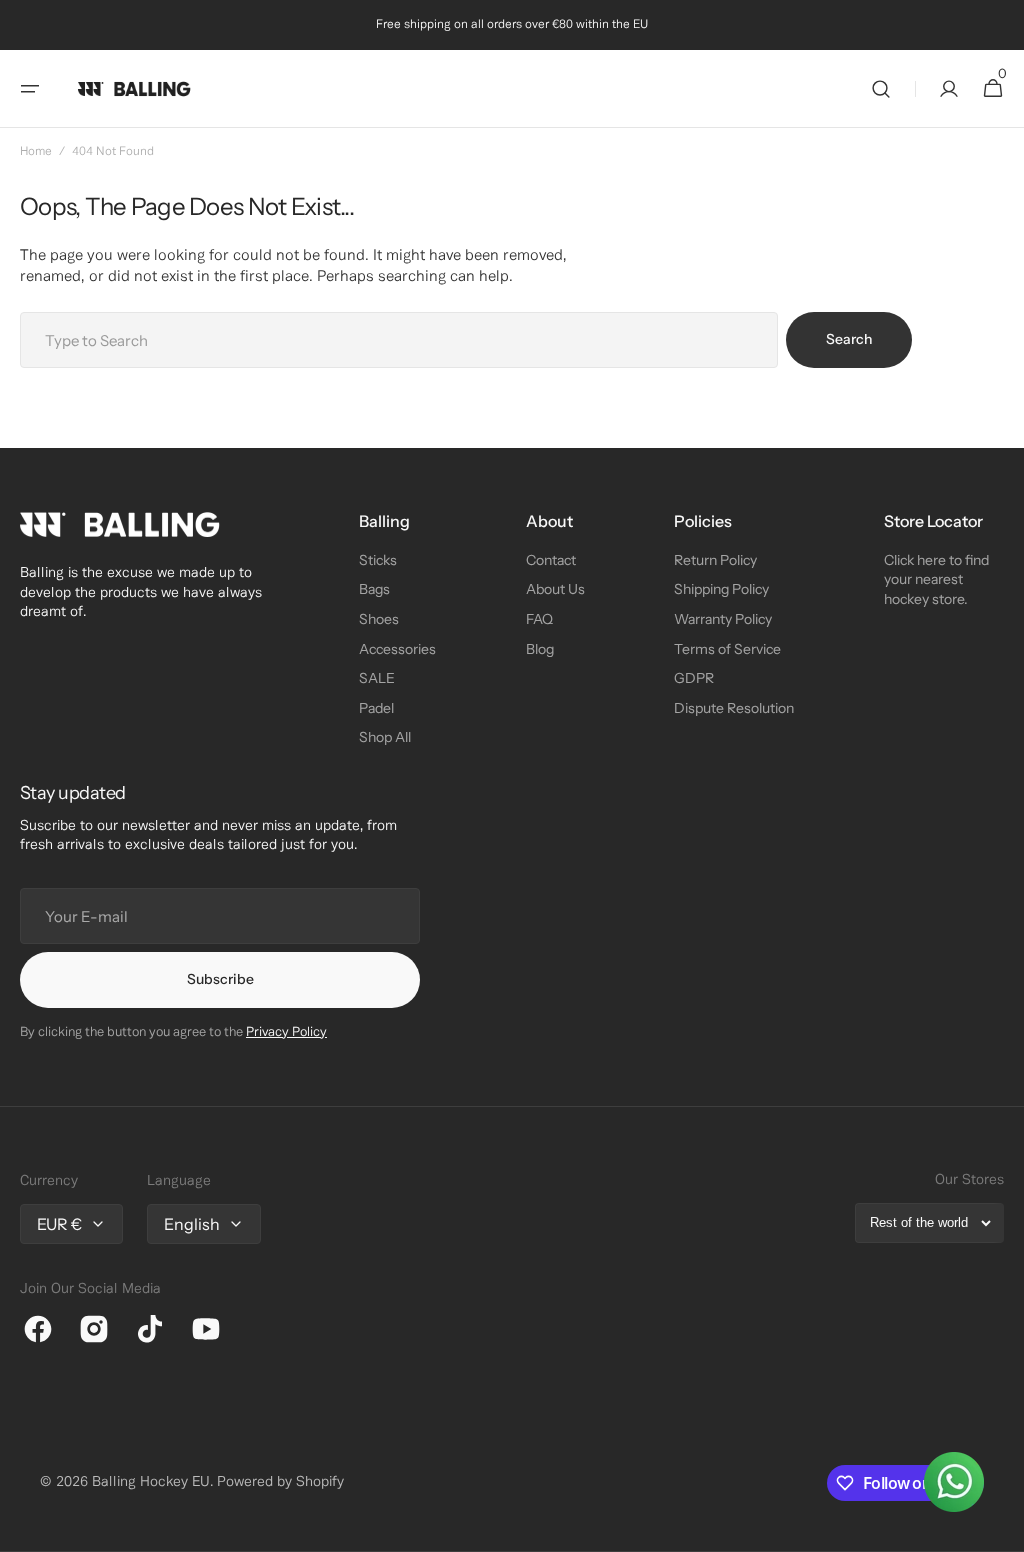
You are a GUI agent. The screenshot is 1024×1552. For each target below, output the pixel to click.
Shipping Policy (721, 589)
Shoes (379, 619)
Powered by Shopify (280, 1482)
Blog (540, 649)
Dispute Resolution (734, 708)
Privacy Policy (286, 1033)
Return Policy (715, 560)
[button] (30, 89)
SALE (377, 678)
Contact (551, 560)
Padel (376, 708)
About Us (555, 589)
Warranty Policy (723, 619)
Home (36, 151)
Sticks (378, 560)
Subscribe (220, 979)
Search (849, 339)
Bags (374, 589)
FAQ (539, 619)
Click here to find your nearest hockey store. (936, 579)
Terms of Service (727, 649)
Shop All (385, 737)
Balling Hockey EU (151, 1482)
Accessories (397, 649)
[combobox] (399, 340)
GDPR (694, 678)
